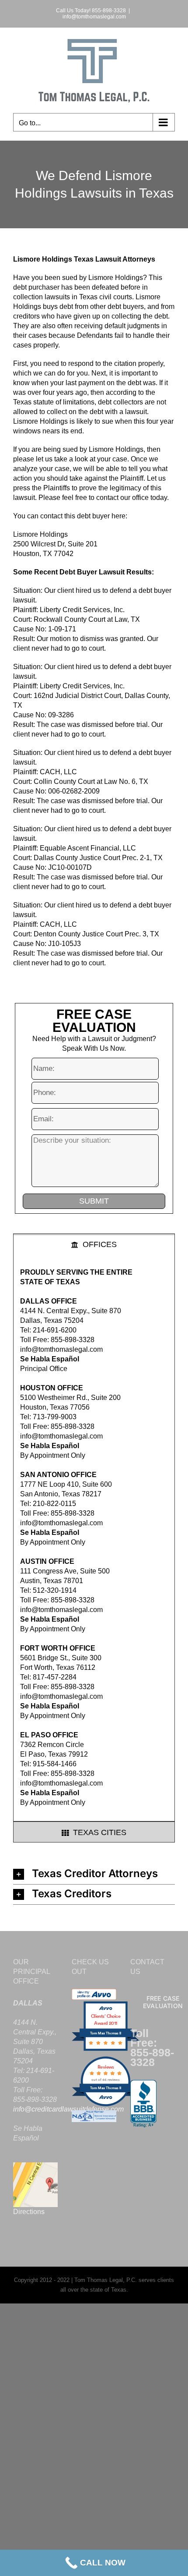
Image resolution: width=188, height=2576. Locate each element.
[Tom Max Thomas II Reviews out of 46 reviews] (106, 2105)
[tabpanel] (94, 1538)
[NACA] (94, 2115)
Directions (29, 2212)
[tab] (94, 1244)
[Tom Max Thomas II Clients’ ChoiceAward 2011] (106, 2050)
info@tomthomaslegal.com (94, 17)
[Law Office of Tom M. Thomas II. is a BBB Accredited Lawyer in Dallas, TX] (143, 2104)
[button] (94, 1874)
